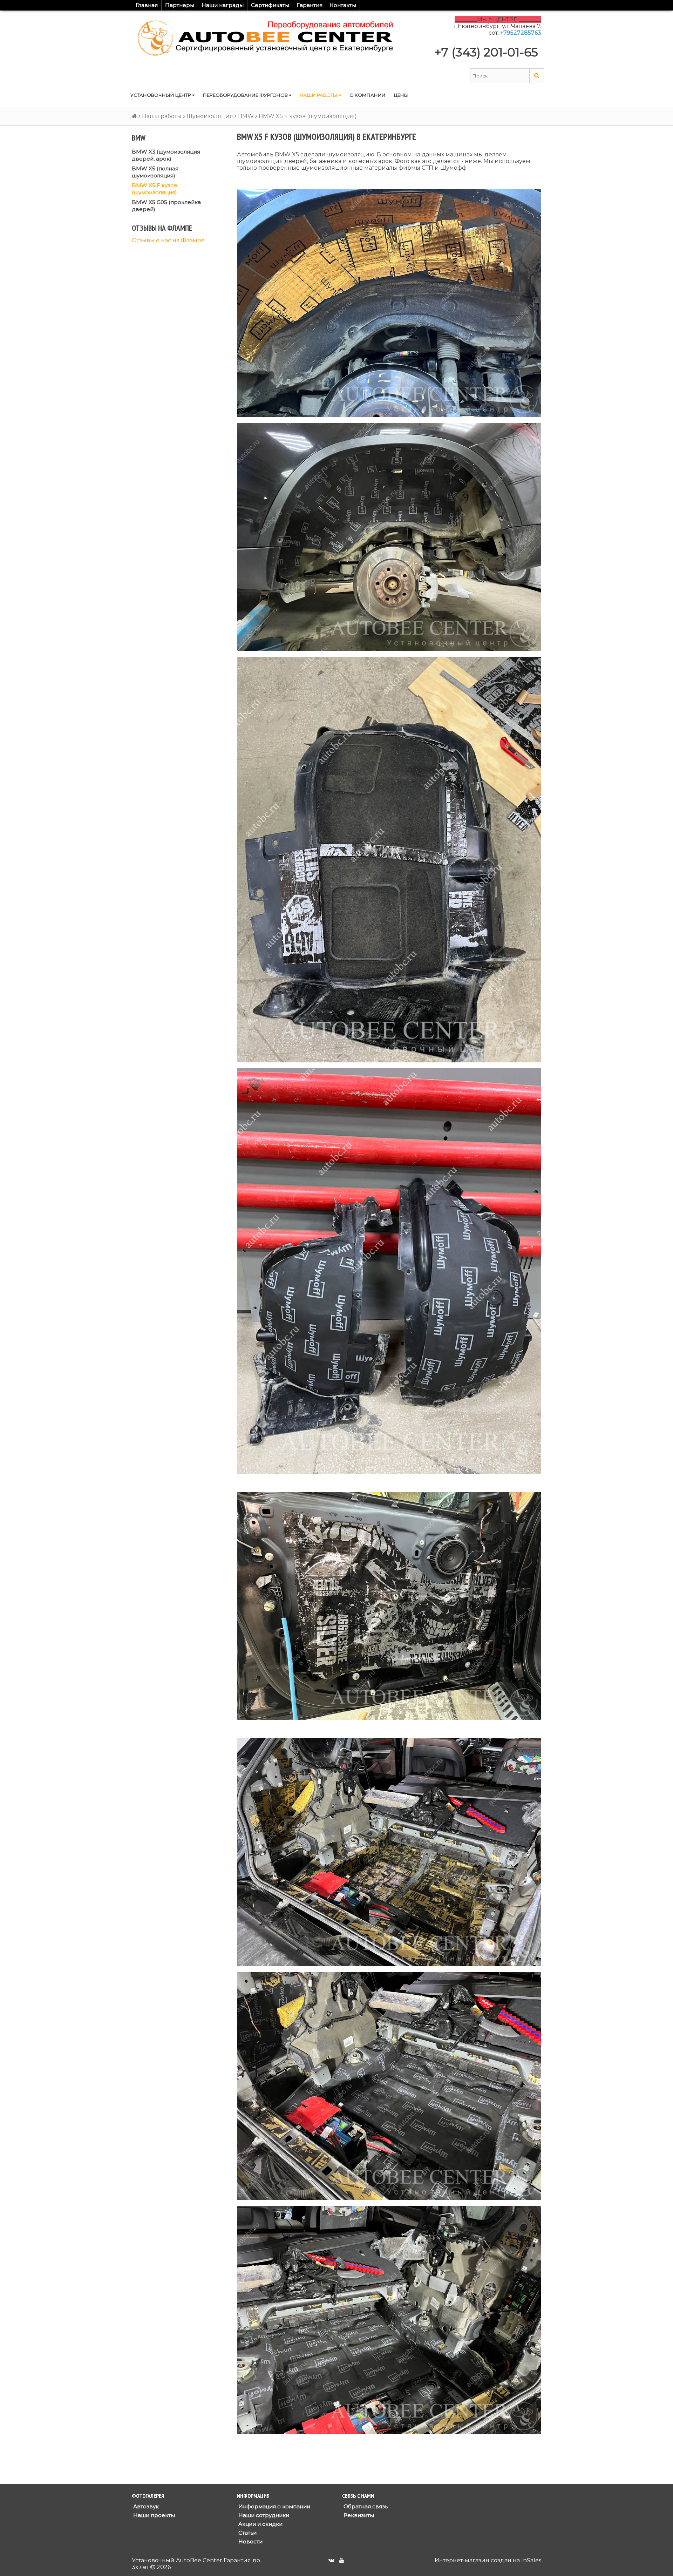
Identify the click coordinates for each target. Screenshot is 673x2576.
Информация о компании (274, 2506)
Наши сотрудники (263, 2515)
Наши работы (319, 95)
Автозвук (145, 2506)
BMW (246, 116)
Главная (147, 5)
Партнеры (180, 5)
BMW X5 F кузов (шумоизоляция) (155, 189)
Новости (250, 2541)
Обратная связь (365, 2506)
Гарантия (310, 5)
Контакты (343, 5)
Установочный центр (161, 95)
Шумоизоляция (210, 116)
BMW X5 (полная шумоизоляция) (155, 172)
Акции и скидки (260, 2524)
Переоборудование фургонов (246, 95)
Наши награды (223, 5)
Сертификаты (270, 5)
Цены (401, 95)
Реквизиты (358, 2515)
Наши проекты (153, 2515)
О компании (368, 95)
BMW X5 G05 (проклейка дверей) (166, 206)
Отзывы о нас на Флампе (168, 240)
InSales (531, 2560)
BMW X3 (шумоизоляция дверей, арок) (166, 155)
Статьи (247, 2533)
